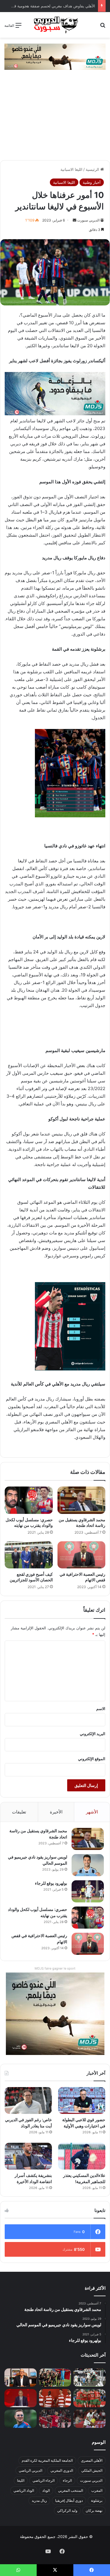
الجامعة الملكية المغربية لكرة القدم (47, 2460)
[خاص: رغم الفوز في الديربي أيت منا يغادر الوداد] (28, 2100)
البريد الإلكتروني (93, 1734)
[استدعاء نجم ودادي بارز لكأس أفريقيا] (55, 2398)
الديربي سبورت (88, 220)
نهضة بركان (94, 2510)
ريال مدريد (39, 2500)
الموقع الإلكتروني (92, 1759)
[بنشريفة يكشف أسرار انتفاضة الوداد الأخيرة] (28, 2156)
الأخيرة (56, 1812)
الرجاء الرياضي (44, 2480)
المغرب (97, 2490)
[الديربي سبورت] (55, 25)
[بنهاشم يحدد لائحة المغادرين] (21, 2419)
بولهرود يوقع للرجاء (51, 1883)
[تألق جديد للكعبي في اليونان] (89, 2419)
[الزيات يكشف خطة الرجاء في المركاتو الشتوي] (21, 2377)
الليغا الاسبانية (71, 169)
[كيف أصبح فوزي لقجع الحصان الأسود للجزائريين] (29, 1555)
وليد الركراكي (67, 2510)
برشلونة (97, 2500)
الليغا (21, 2480)
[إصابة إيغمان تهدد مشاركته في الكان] (55, 2419)
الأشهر (92, 1812)
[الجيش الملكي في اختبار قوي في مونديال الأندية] (55, 2377)
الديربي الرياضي (31, 2470)
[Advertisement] (55, 118)
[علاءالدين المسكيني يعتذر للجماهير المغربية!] (82, 2156)
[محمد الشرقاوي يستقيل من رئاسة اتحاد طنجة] (82, 1500)
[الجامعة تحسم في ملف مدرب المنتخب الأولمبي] (21, 2398)
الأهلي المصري (92, 2460)
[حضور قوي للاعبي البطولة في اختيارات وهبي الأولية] (82, 2100)
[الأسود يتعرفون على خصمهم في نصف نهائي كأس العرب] (89, 2377)
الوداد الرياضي (24, 2490)
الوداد (46, 2490)
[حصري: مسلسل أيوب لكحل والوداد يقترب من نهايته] (29, 1500)
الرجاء (67, 2480)
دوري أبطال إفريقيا (69, 2500)
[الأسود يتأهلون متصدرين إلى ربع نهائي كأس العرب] (89, 2398)
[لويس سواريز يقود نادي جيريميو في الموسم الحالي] (88, 1865)
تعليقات (19, 1812)
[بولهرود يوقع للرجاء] (88, 1891)
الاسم (101, 1709)
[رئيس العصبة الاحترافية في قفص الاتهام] (82, 1555)
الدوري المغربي (62, 2470)
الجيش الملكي (92, 2470)
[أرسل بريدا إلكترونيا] (75, 220)
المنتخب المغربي (71, 2490)
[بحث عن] (103, 27)
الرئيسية (93, 169)
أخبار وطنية (92, 182)
